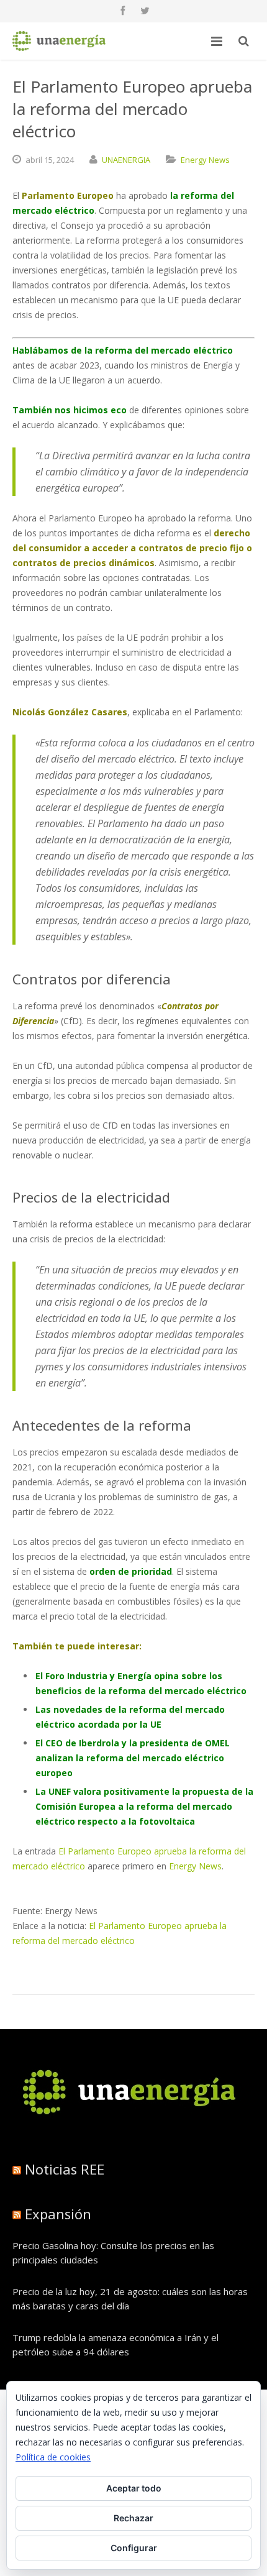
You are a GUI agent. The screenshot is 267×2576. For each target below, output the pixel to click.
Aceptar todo (134, 2488)
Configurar (134, 2548)
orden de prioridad (131, 1571)
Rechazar (133, 2518)
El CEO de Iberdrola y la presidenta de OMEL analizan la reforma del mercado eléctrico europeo (133, 1758)
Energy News (205, 160)
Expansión (58, 2214)
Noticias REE (65, 2169)
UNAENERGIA (126, 160)
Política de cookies (53, 2457)
